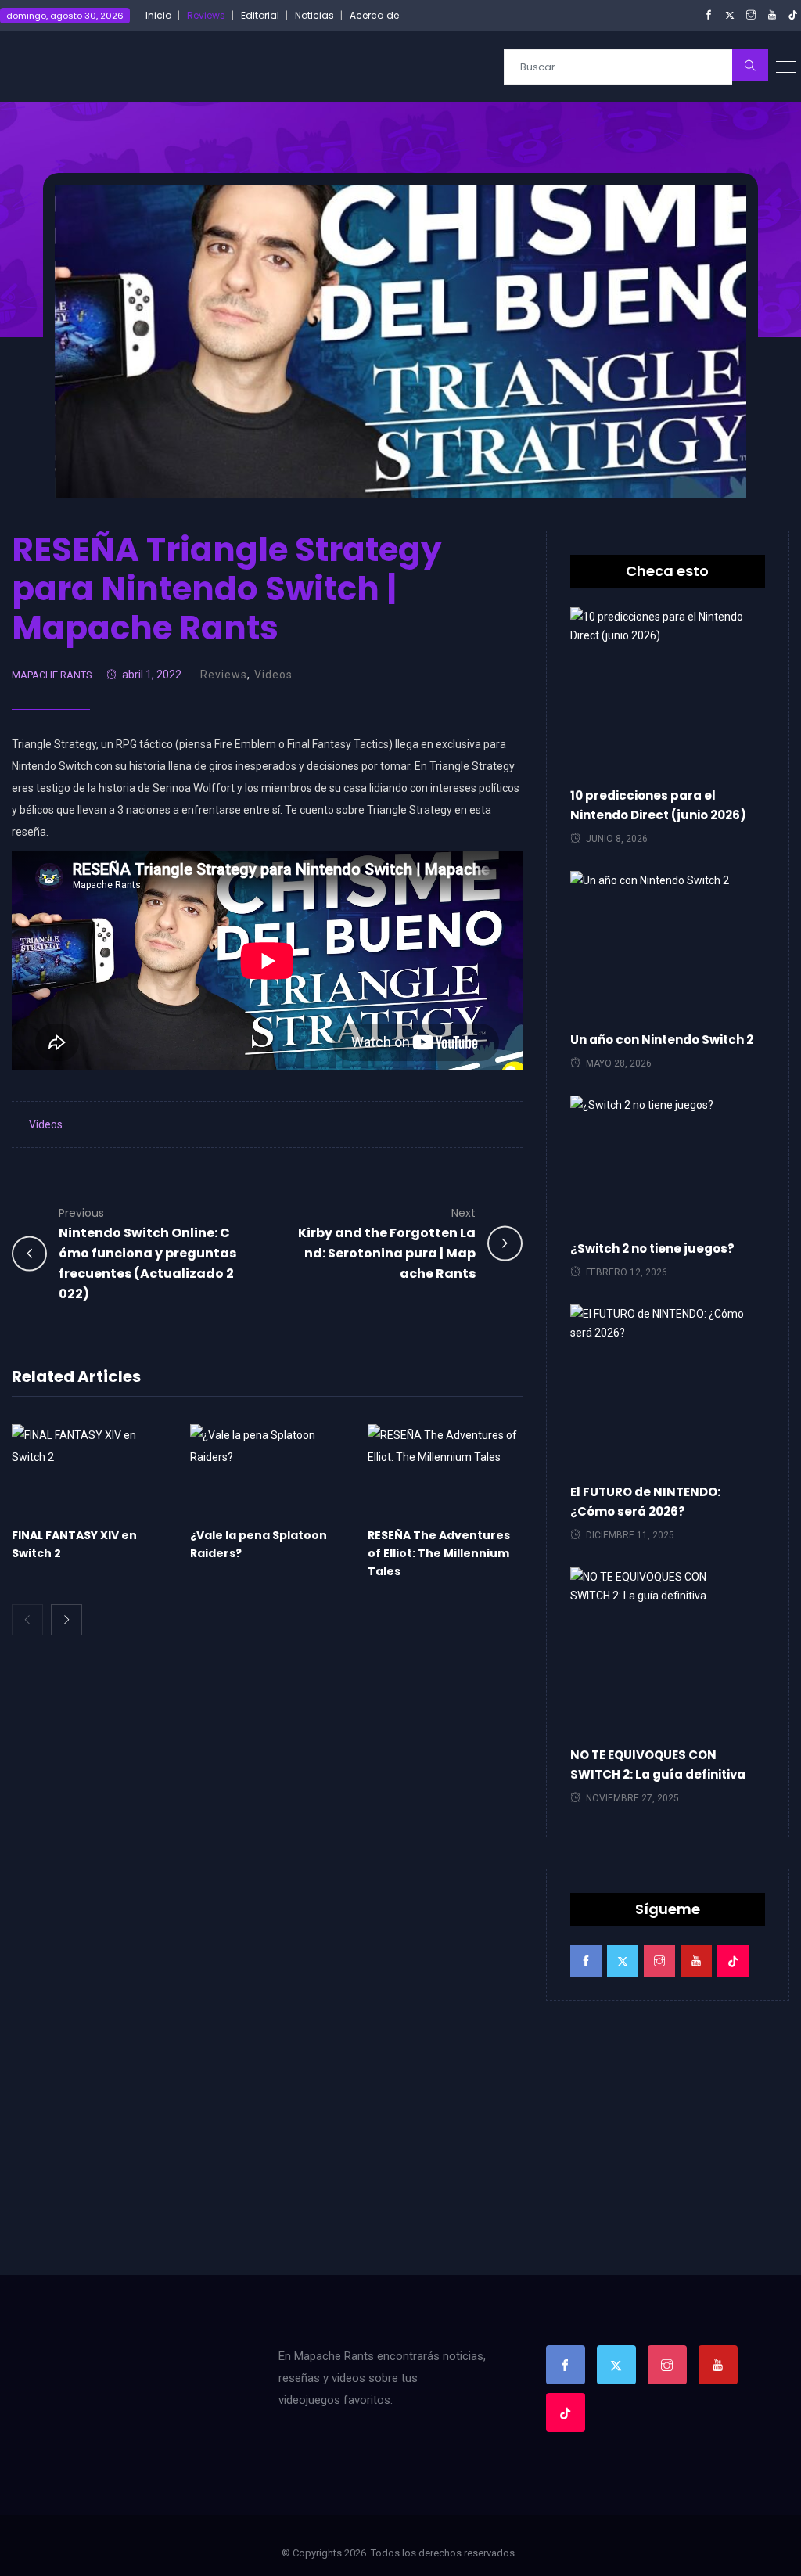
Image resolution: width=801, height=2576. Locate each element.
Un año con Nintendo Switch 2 (662, 1040)
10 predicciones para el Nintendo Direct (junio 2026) (658, 805)
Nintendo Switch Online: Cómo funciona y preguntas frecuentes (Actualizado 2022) (147, 1254)
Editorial (260, 15)
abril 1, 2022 (152, 675)
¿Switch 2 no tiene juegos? (652, 1248)
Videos (273, 675)
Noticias (314, 15)
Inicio (158, 15)
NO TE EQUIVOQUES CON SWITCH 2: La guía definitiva (658, 1765)
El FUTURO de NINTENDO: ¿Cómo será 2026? (645, 1502)
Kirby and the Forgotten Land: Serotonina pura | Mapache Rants (387, 1244)
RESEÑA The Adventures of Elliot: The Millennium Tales (439, 1553)
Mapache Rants (52, 675)
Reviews (206, 15)
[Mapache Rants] (95, 66)
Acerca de (374, 15)
